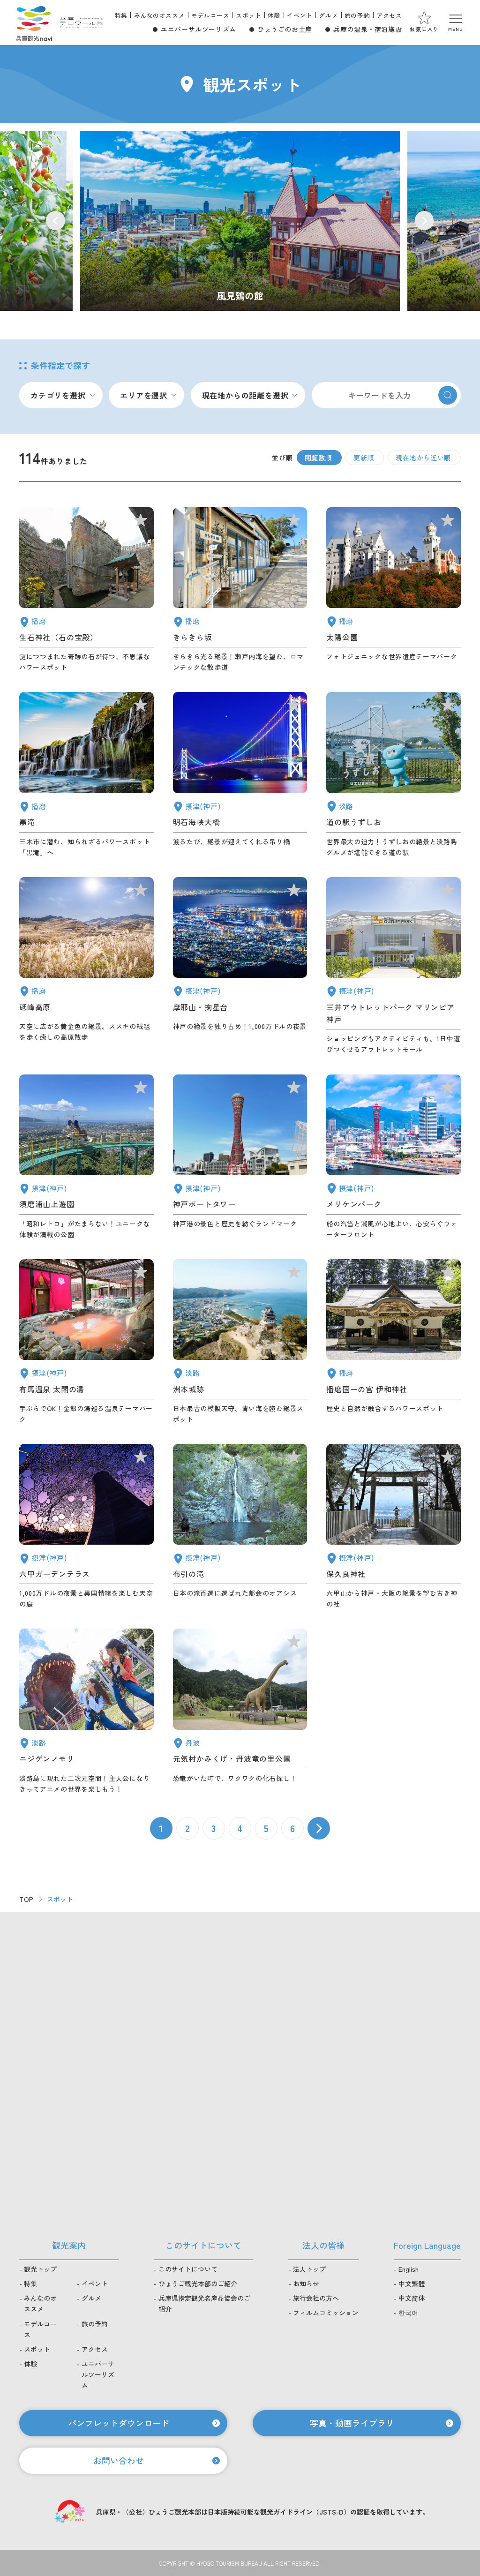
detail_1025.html (394, 1527)
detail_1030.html (86, 1342)
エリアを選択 (144, 395)
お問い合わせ (119, 2460)
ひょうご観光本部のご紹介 (198, 2283)
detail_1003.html (394, 1157)
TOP (26, 1899)
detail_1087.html (240, 590)
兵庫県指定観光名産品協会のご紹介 (204, 2303)
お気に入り (424, 29)
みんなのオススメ (160, 15)
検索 (448, 395)
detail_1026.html (240, 966)
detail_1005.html (394, 966)
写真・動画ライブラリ (352, 2423)
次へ (319, 1828)
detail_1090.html (86, 966)
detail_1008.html (240, 1157)
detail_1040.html (86, 775)
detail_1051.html (394, 590)
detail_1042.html (394, 1342)
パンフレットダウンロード (119, 2423)
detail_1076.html (394, 775)
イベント (300, 15)
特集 (121, 15)
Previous (56, 221)
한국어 (408, 2313)
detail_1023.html (240, 1527)
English (409, 2269)
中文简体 (412, 2298)
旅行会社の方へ (316, 2298)
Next (424, 221)
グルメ (328, 15)
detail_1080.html (240, 1711)
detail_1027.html (240, 775)
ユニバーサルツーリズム (199, 29)
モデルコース (210, 15)
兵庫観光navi (34, 23)
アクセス (389, 15)
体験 (274, 15)
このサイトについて (188, 2269)
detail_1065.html (240, 1342)
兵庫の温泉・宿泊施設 (367, 29)
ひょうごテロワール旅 (81, 23)
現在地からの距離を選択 (245, 395)
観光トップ (40, 2269)
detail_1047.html (86, 590)
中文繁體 (412, 2283)
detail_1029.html (86, 1527)
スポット (248, 15)
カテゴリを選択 (58, 395)
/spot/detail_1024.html (240, 221)
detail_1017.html (86, 1157)
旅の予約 (357, 15)
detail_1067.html (86, 1711)
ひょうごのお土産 (285, 29)
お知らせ (306, 2283)
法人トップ (309, 2269)
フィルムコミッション (326, 2313)
